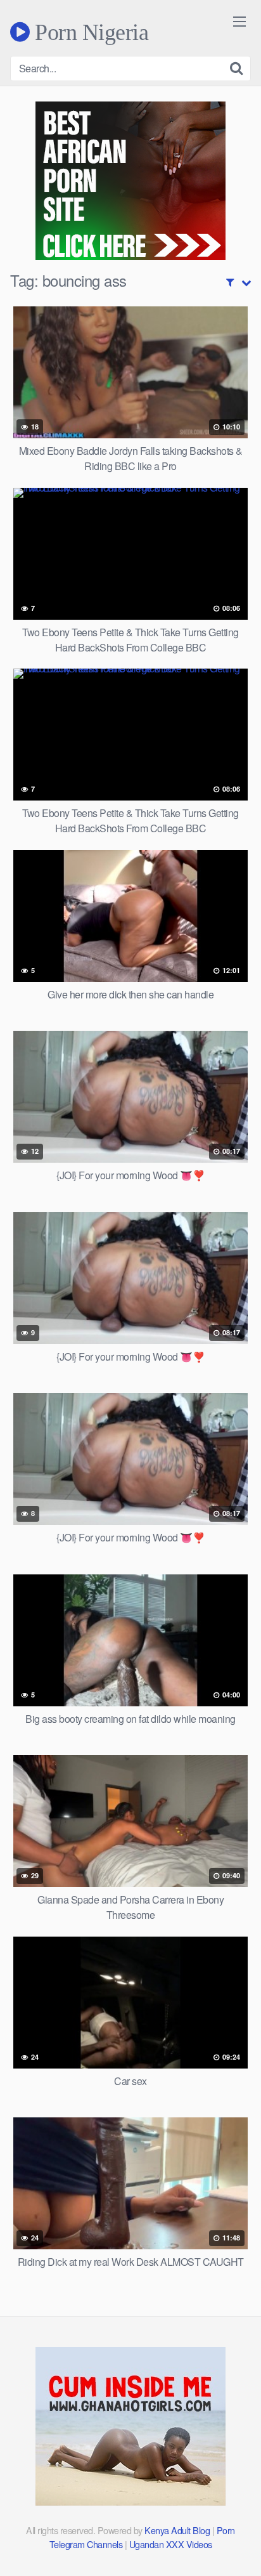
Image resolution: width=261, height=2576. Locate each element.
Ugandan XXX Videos (171, 2544)
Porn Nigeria (89, 32)
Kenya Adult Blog (177, 2530)
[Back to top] (239, 2548)
